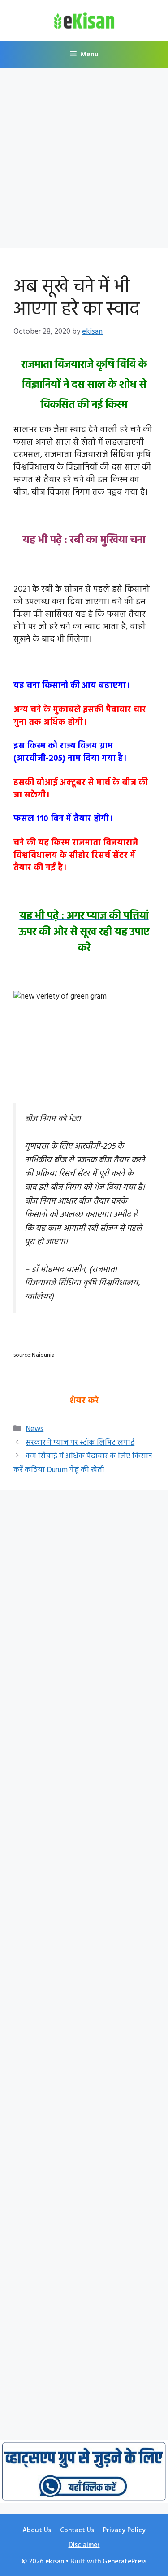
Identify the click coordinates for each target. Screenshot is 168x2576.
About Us (37, 2530)
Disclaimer (84, 2545)
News (34, 1429)
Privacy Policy (124, 2530)
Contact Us (77, 2530)
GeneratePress (125, 2562)
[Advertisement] (84, 161)
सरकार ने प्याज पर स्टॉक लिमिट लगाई (80, 1443)
